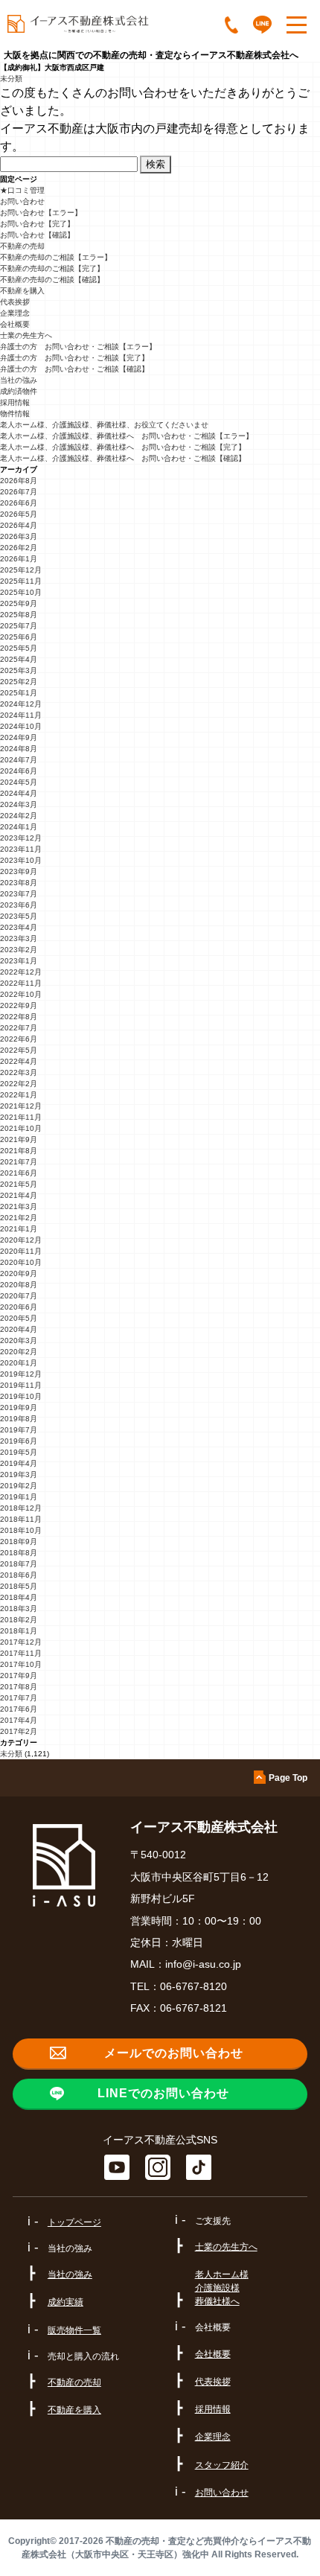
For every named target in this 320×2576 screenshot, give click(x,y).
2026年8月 (19, 481)
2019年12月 (21, 1374)
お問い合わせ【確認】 (37, 235)
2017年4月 (19, 1720)
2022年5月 (19, 1050)
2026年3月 (19, 536)
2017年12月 (21, 1642)
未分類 (11, 79)
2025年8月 (19, 615)
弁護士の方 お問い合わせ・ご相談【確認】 (74, 369)
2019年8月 (19, 1419)
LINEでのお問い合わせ (163, 2093)
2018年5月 (19, 1586)
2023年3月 (19, 938)
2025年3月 (19, 670)
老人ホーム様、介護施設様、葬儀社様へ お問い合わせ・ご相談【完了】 (123, 447)
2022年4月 (19, 1061)
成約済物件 (19, 391)
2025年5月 (19, 648)
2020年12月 (21, 1240)
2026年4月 (19, 525)
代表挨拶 (15, 302)
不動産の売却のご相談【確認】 (52, 280)
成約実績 (65, 2302)
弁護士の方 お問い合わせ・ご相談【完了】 (74, 358)
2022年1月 (19, 1095)
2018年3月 (19, 1609)
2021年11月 (21, 1117)
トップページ (74, 2222)
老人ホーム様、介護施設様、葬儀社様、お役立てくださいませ (104, 425)
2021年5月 (19, 1184)
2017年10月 (21, 1664)
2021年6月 (19, 1173)
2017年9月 (19, 1676)
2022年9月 (19, 1005)
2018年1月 (19, 1631)
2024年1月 (19, 827)
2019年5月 (19, 1452)
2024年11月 (21, 715)
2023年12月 (21, 838)
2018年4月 (19, 1597)
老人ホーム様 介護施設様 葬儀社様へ (222, 2288)
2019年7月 (19, 1430)
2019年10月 (21, 1396)
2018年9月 (19, 1542)
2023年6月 (19, 905)
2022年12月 (21, 972)
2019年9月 (19, 1407)
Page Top (288, 1778)
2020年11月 (21, 1251)
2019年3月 (19, 1474)
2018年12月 (21, 1508)
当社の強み (19, 380)
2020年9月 (19, 1273)
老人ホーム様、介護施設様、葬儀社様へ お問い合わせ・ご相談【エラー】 (127, 436)
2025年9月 (19, 603)
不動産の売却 (22, 246)
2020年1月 (19, 1363)
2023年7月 (19, 894)
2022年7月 (19, 1028)
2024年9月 (19, 737)
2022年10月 (21, 994)
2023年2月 (19, 950)
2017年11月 (21, 1653)
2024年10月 (21, 726)
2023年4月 (19, 927)
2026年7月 (19, 492)
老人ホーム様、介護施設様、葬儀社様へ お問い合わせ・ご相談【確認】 (123, 458)
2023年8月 (19, 883)
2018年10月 (21, 1530)
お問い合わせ (22, 201)
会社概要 (15, 324)
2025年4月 (19, 659)
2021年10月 (21, 1128)
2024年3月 (19, 804)
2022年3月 (19, 1072)
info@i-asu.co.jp (203, 1964)
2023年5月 (19, 916)
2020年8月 (19, 1285)
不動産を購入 (22, 291)
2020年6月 (19, 1307)
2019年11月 (21, 1385)
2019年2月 (19, 1486)
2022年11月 (21, 983)
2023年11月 (21, 849)
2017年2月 (19, 1731)
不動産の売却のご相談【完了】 (52, 268)
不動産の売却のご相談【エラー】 (56, 257)
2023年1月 (19, 961)
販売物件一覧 (74, 2330)
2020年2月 (19, 1352)
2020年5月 (19, 1318)
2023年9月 (19, 871)
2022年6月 (19, 1039)
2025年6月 (19, 637)
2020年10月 (21, 1262)
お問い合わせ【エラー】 (41, 213)
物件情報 (15, 414)
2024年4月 (19, 793)
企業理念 (15, 313)
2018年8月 (19, 1553)
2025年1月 (19, 693)
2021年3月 (19, 1206)
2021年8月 (19, 1151)
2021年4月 (19, 1195)
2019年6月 (19, 1441)
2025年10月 (21, 592)
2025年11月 (21, 581)
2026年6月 (19, 503)
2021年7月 (19, 1162)
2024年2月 (19, 816)
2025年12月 (21, 570)
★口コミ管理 (22, 190)
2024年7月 (19, 760)
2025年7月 (19, 626)
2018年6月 (19, 1575)
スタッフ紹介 (222, 2465)
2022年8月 (19, 1017)
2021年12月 (21, 1106)
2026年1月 (19, 559)
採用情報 (15, 402)
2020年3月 (19, 1340)
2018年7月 (19, 1564)
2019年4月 (19, 1463)
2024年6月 (19, 771)
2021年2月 (19, 1218)
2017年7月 (19, 1698)
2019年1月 (19, 1497)
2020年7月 (19, 1296)
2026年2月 (19, 548)
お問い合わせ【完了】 (37, 224)
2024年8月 (19, 749)
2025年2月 (19, 682)
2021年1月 (19, 1229)
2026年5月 (19, 514)
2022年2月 (19, 1084)
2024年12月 (21, 704)
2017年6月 (19, 1709)
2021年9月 (19, 1139)
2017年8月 (19, 1687)
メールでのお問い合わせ (174, 2053)
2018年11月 (21, 1519)
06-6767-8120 (193, 1986)
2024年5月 (19, 782)
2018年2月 (19, 1620)
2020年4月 (19, 1329)
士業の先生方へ (26, 335)
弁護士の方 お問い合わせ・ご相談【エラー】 (78, 347)
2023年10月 (21, 860)
